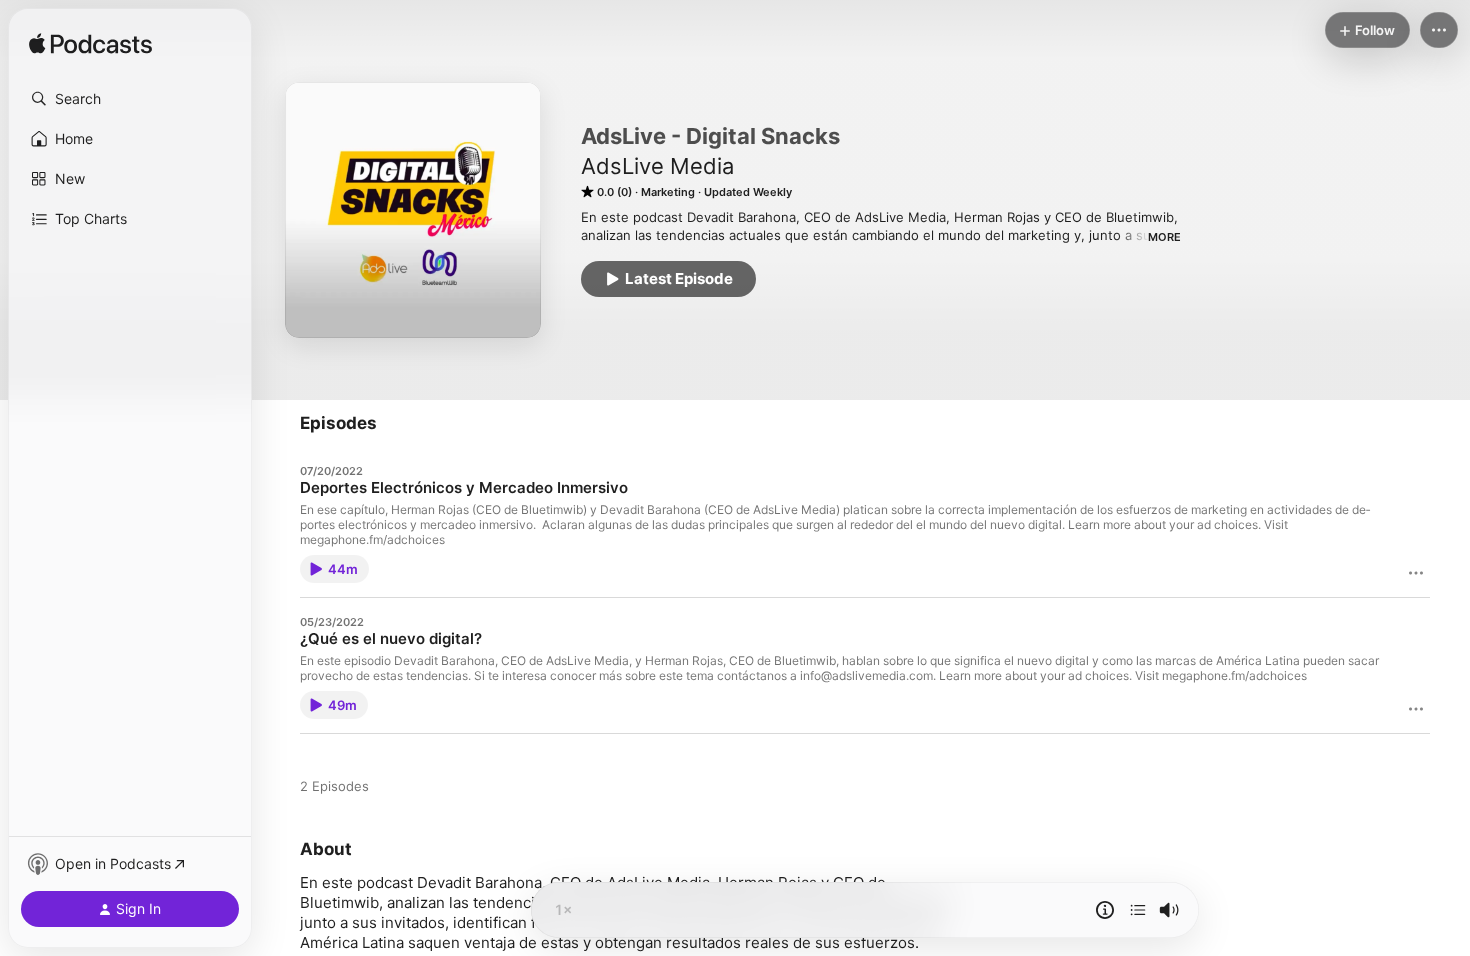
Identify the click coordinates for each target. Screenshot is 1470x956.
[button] (130, 99)
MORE (1164, 237)
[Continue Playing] (1138, 910)
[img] (90, 45)
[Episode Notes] (1105, 910)
